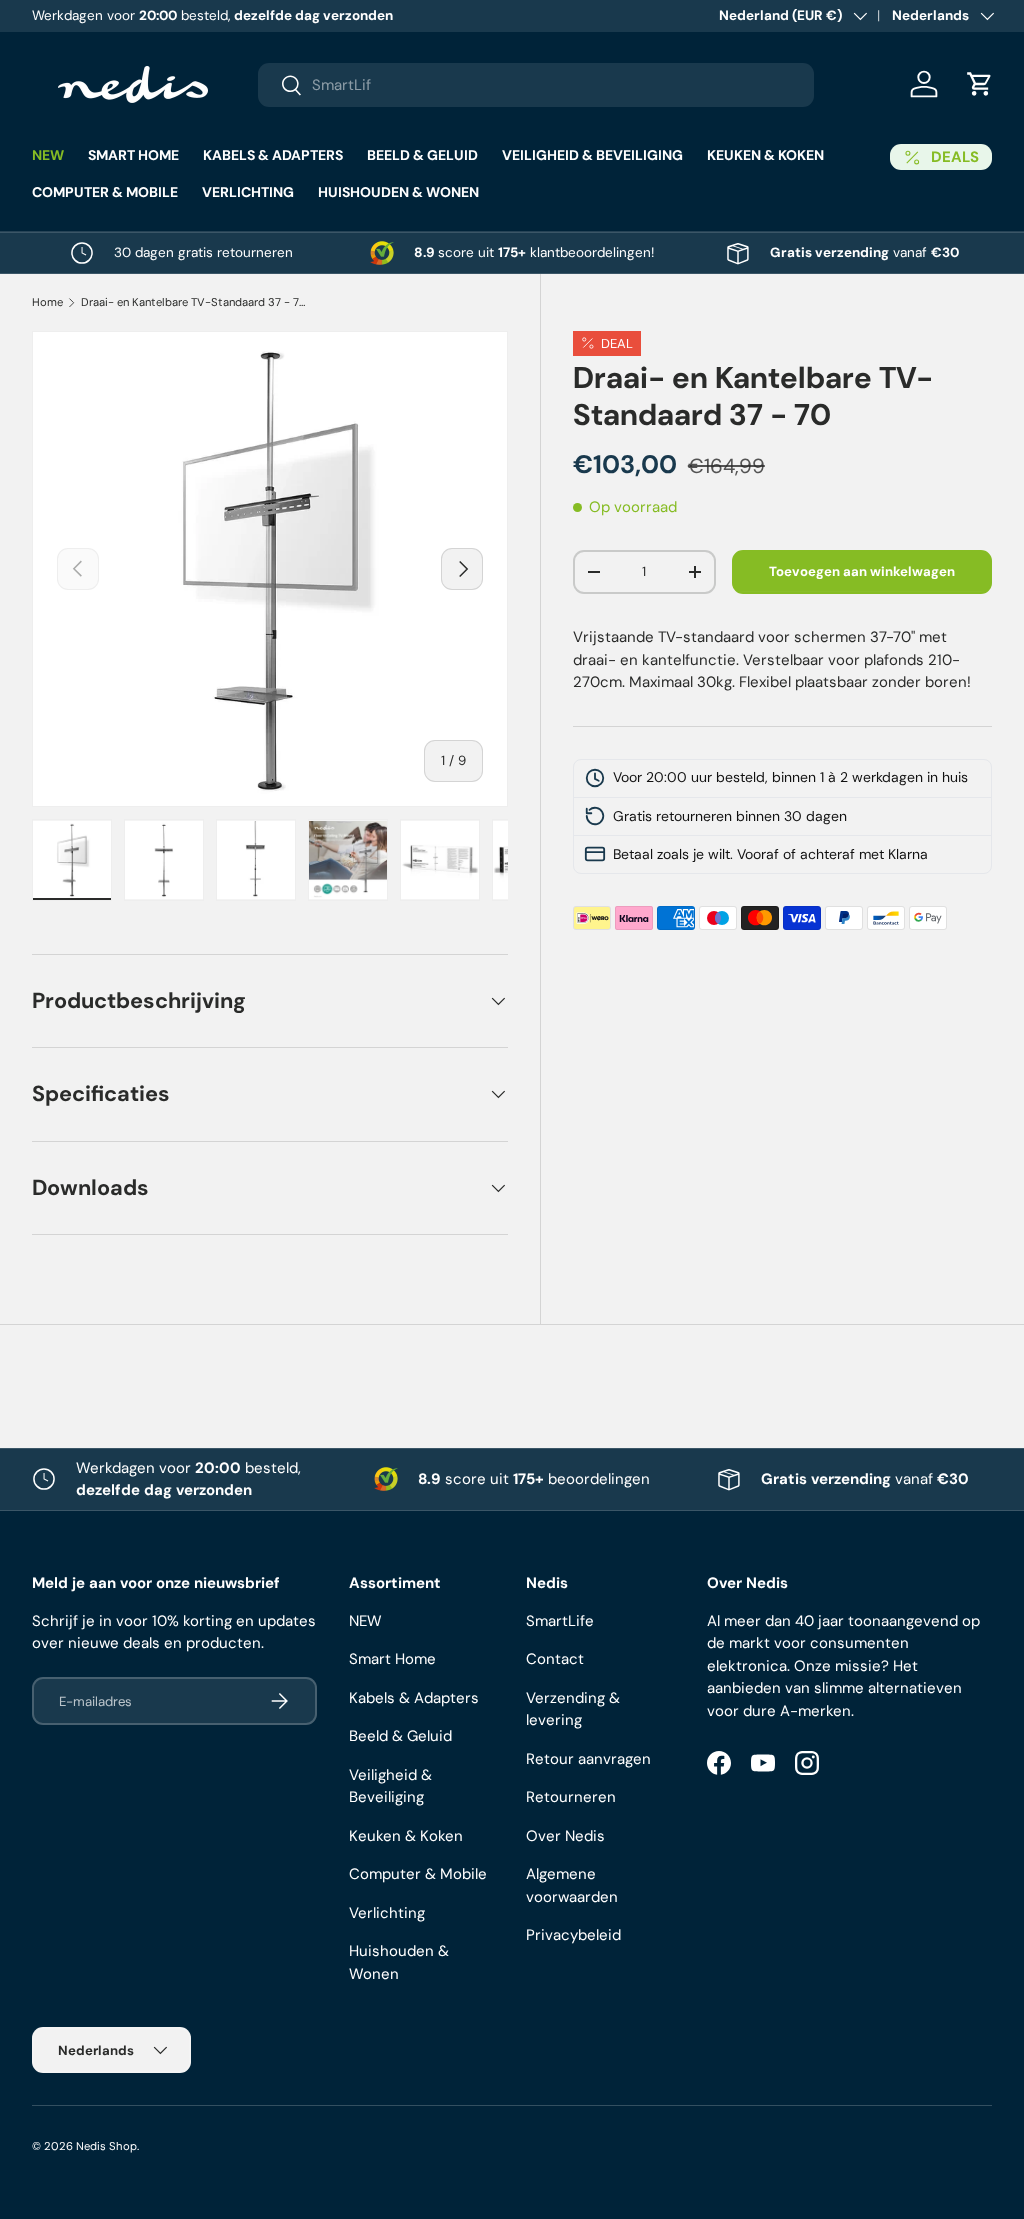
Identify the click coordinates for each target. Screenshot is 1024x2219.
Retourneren (571, 1797)
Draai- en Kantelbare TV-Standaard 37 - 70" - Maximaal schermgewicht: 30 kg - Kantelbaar (193, 302)
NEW (48, 155)
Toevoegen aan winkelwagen (862, 571)
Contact (555, 1659)
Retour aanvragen (588, 1759)
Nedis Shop (106, 2146)
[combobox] (536, 85)
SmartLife (560, 1621)
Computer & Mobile (418, 1874)
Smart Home (392, 1659)
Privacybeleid (573, 1935)
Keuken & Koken (406, 1836)
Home (47, 302)
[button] (980, 84)
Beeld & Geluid (400, 1736)
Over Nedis (565, 1836)
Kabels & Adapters (414, 1698)
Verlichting (387, 1913)
